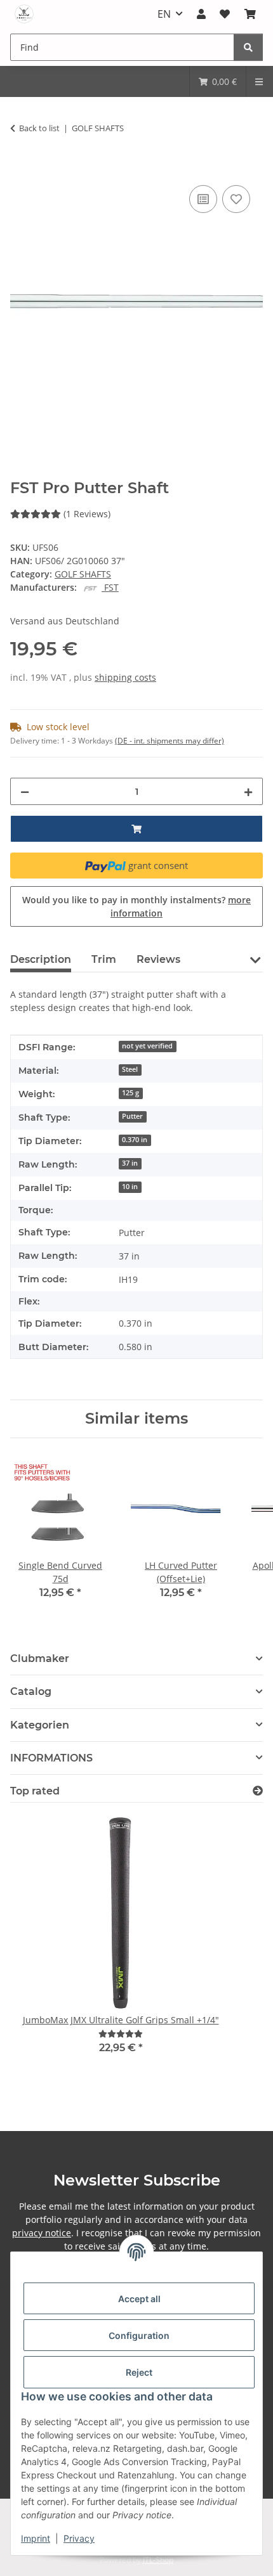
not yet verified (147, 1046)
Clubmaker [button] (40, 1658)
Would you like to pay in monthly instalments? (136, 906)
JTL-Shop (158, 2560)
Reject (139, 2372)
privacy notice (42, 2233)
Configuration (139, 2335)
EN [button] (164, 14)
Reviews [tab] (158, 959)
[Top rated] (258, 1791)
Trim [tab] (104, 959)
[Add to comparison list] (203, 199)
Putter (132, 1116)
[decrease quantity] (25, 791)
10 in (130, 1187)
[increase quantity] (248, 791)
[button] (201, 14)
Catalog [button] (31, 1691)
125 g (130, 1093)
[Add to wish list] (236, 199)
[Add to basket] (20, 168)
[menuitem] (218, 81)
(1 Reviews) (87, 514)
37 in (130, 1163)
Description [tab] (41, 959)
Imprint (36, 2538)
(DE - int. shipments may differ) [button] (170, 741)
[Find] (248, 47)
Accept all (139, 2299)
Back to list (39, 128)
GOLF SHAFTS (83, 574)
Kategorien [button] (40, 1725)
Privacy (79, 2538)
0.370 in (135, 1140)
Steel (130, 1069)
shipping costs (125, 677)
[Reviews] (121, 2034)
